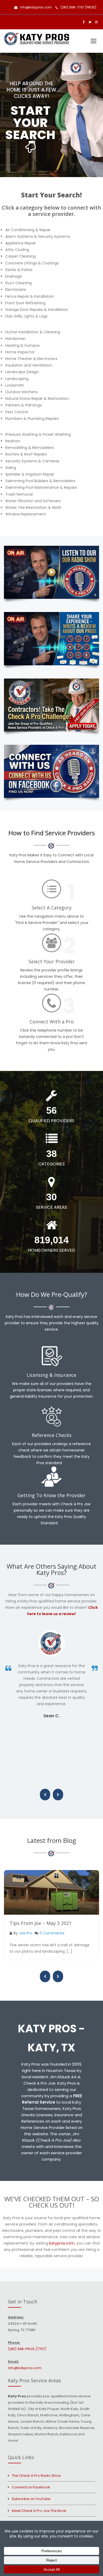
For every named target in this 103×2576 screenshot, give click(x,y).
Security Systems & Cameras (32, 461)
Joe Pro (25, 1933)
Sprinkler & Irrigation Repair (30, 474)
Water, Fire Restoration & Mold (33, 507)
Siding (11, 468)
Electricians (16, 290)
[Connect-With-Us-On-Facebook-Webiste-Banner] (51, 771)
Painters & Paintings (24, 405)
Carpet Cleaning (20, 256)
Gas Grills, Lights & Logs (26, 316)
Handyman (15, 339)
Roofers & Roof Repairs (26, 454)
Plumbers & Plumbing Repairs (32, 419)
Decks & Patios (19, 270)
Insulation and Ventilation (29, 365)
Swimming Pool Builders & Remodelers (40, 481)
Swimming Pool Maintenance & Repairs (41, 487)
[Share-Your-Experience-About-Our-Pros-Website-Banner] (51, 639)
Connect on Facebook (31, 2487)
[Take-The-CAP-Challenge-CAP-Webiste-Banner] (51, 705)
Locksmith (15, 385)
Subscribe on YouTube (31, 2499)
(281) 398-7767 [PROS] (78, 7)
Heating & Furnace (22, 345)
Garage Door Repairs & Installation (37, 310)
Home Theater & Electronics (31, 359)
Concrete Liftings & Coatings (32, 263)
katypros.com (62, 2243)
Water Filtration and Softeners (33, 501)
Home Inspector (20, 352)
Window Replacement (26, 514)
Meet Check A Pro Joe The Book (39, 2511)
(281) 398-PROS (27, 2349)
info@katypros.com (36, 7)
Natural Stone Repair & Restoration (37, 399)
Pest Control (17, 412)
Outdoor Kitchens (22, 392)
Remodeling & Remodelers (30, 448)
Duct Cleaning (18, 283)
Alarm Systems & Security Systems (38, 236)
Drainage (14, 276)
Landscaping (17, 379)
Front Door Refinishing (25, 303)
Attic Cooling (17, 250)
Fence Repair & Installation (30, 296)
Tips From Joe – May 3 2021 (41, 1923)
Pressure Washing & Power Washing (38, 434)
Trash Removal (19, 494)
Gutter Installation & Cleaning (33, 332)
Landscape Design (22, 372)
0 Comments (52, 1933)
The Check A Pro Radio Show (36, 2476)
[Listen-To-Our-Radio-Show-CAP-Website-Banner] (51, 572)
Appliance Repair (21, 243)
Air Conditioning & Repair (28, 230)
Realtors (13, 441)
